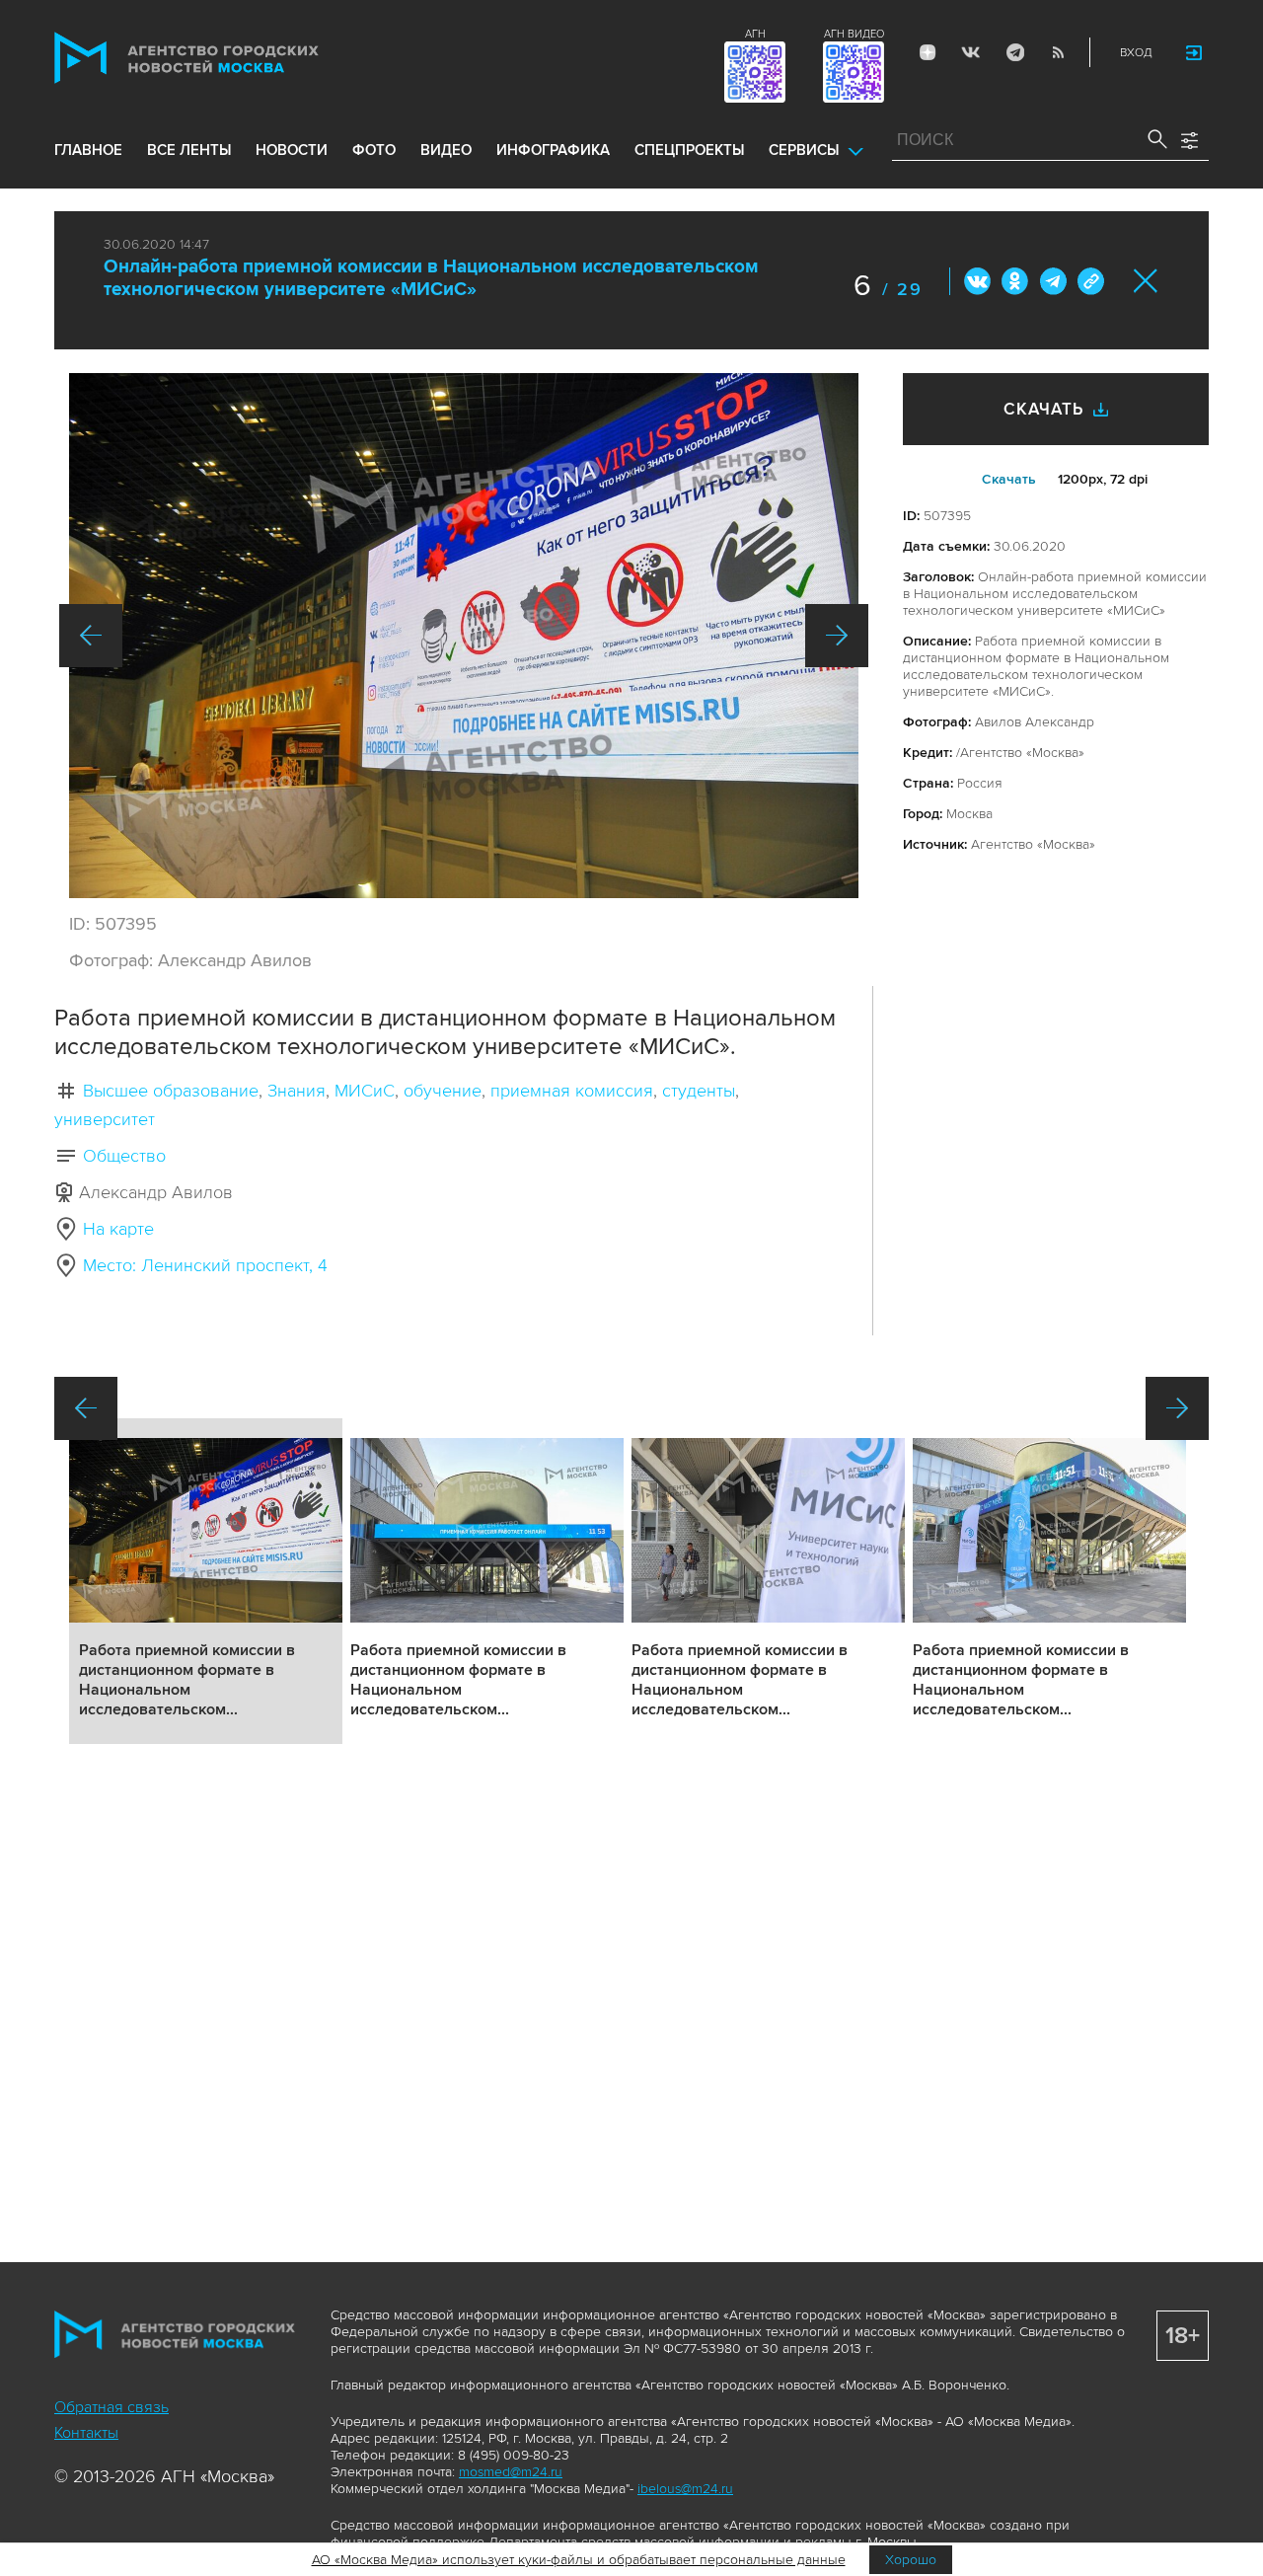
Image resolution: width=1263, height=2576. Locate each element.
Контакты (86, 2433)
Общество (124, 1156)
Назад (91, 636)
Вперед (837, 636)
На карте (118, 1229)
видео (446, 150)
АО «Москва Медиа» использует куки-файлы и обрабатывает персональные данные (579, 2560)
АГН (755, 34)
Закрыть (1146, 281)
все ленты (189, 150)
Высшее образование (171, 1091)
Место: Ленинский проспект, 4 (205, 1265)
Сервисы (804, 150)
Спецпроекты (689, 150)
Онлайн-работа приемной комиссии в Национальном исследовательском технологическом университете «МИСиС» (431, 278)
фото (374, 150)
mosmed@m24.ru (511, 2472)
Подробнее (206, 1581)
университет (105, 1119)
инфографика (553, 150)
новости (292, 150)
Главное (88, 150)
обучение (443, 1091)
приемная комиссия (572, 1091)
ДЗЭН (928, 52)
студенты (699, 1091)
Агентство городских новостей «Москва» (224, 58)
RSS (1058, 52)
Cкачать (1009, 479)
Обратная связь (111, 2407)
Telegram (1014, 52)
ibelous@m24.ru (685, 2489)
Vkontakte (971, 52)
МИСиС (365, 1091)
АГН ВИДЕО (854, 34)
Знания (297, 1091)
